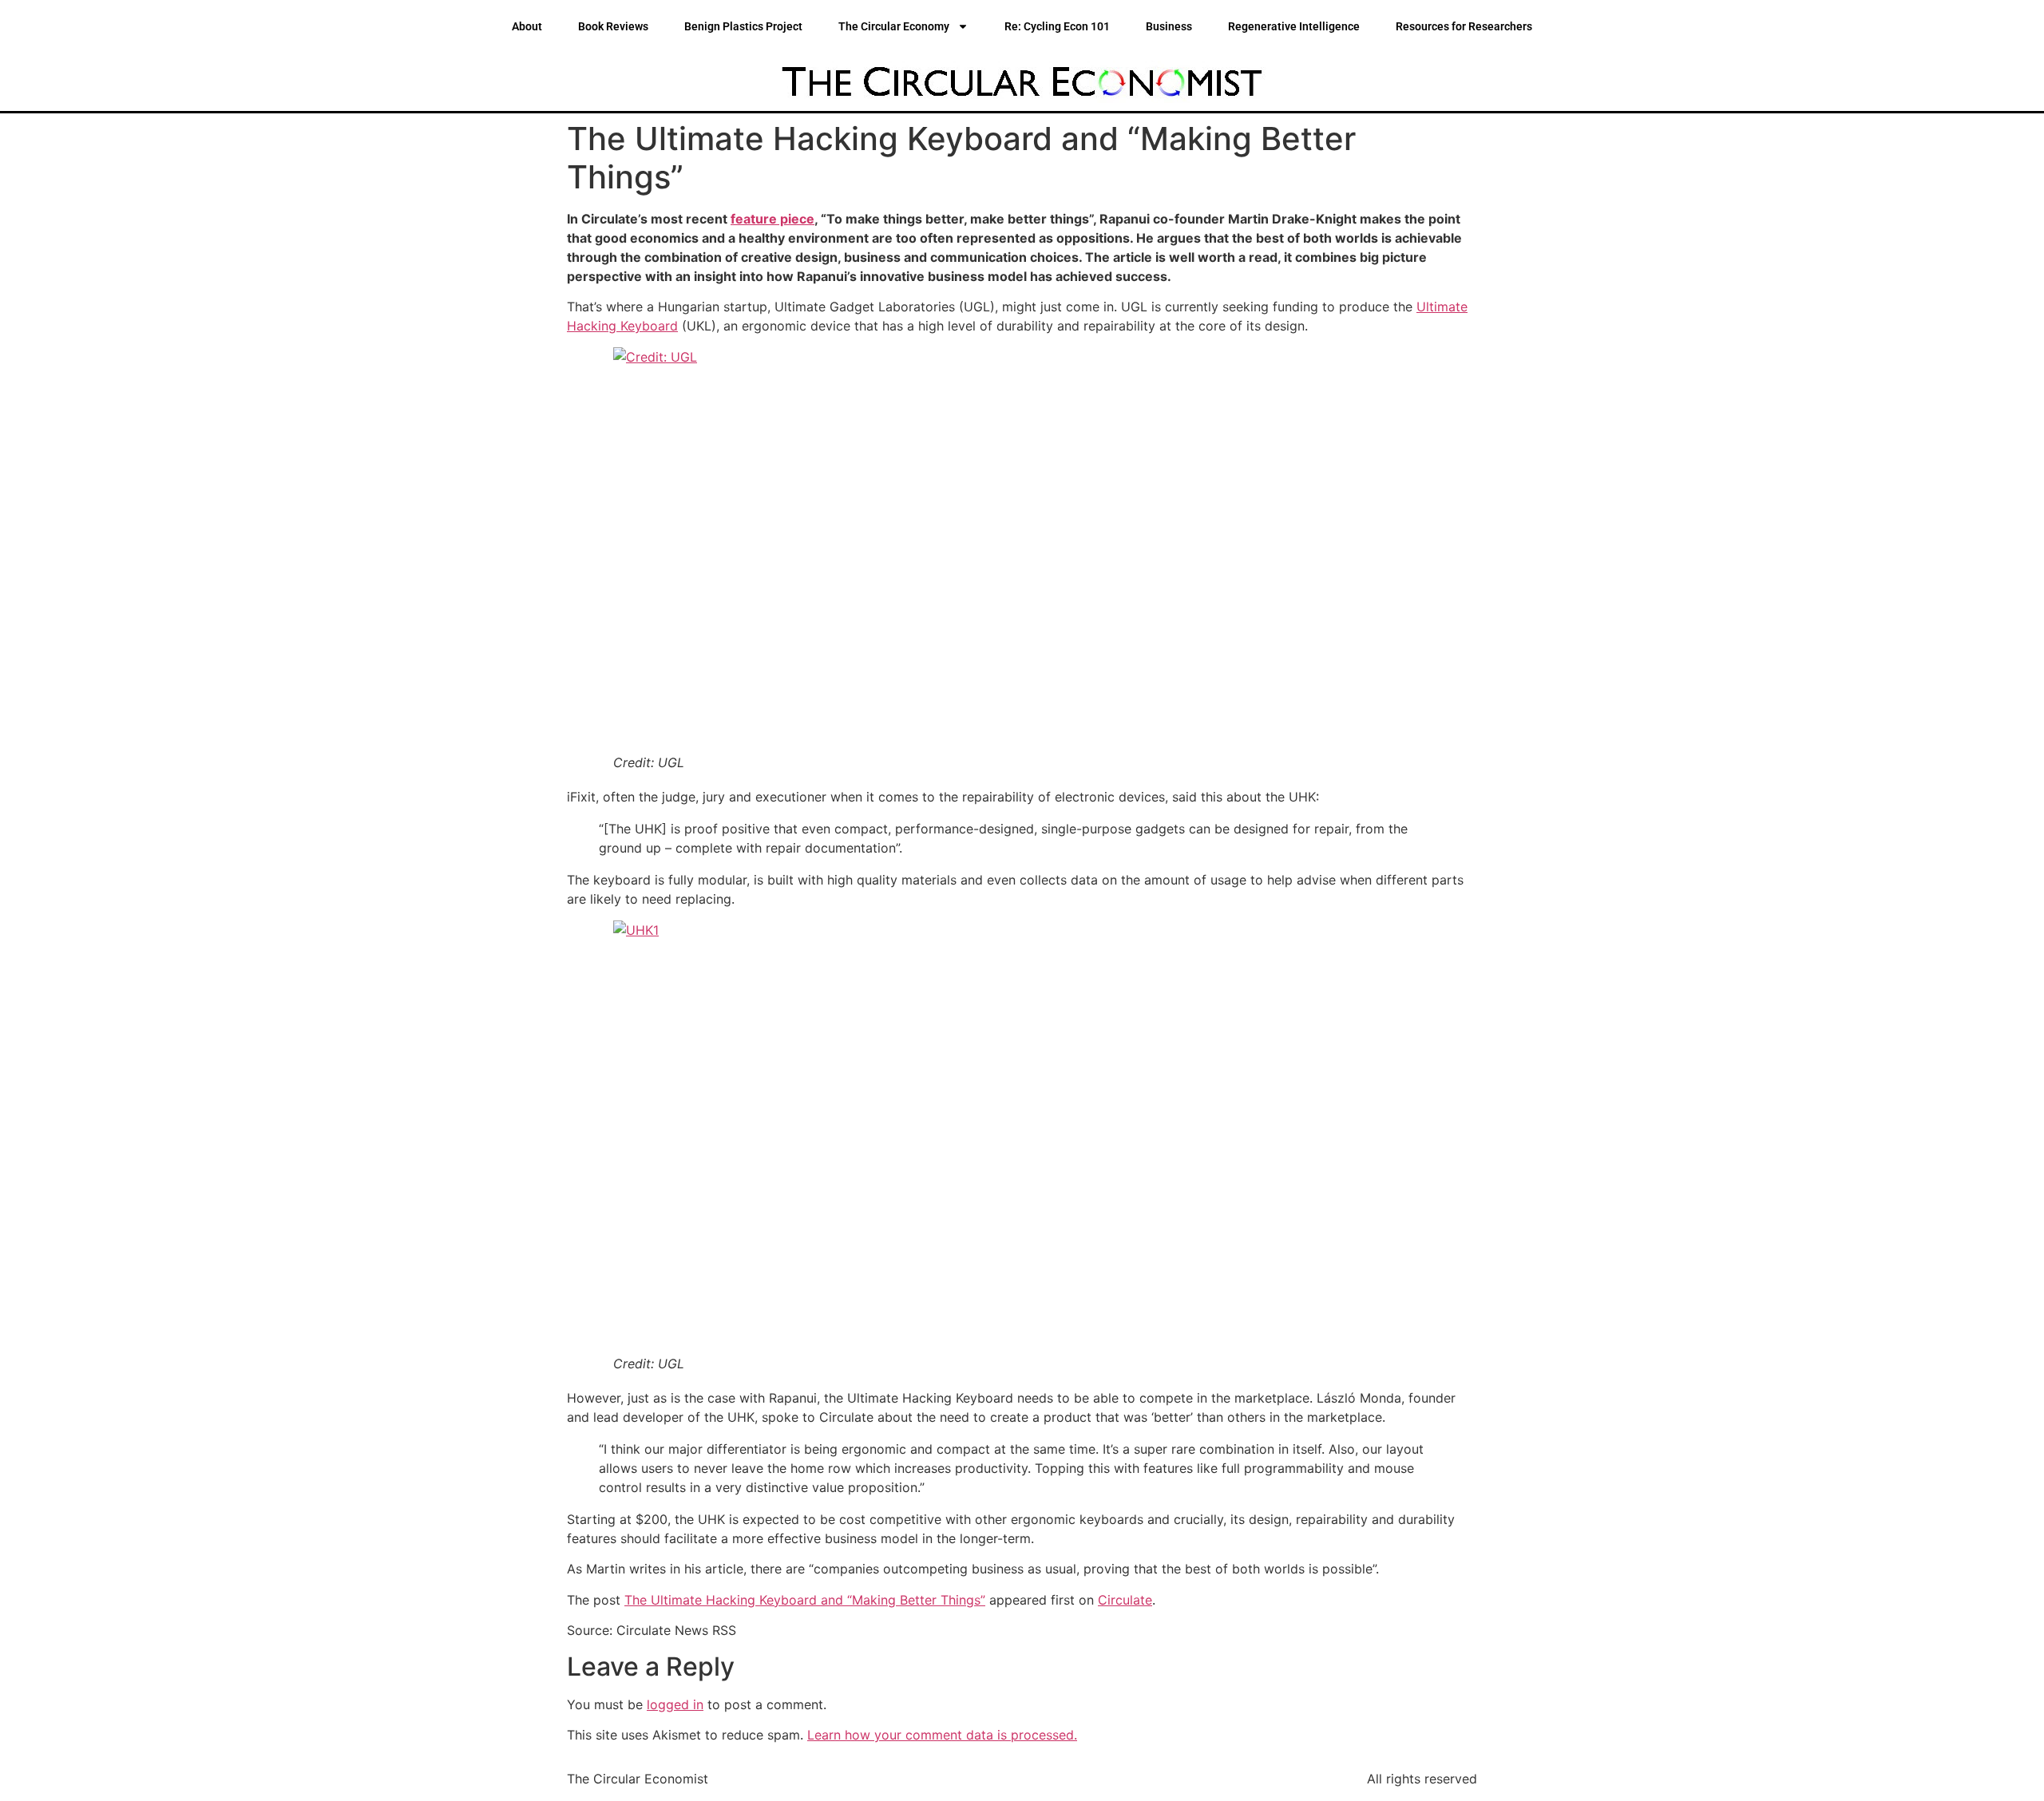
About (527, 26)
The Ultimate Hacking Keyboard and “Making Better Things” (805, 1600)
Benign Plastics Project (743, 26)
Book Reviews (613, 26)
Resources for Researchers (1464, 26)
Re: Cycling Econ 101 (1057, 26)
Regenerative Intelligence (1294, 26)
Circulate (1125, 1600)
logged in (675, 1704)
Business (1169, 26)
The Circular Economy (894, 26)
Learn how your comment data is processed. (942, 1735)
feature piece (772, 219)
